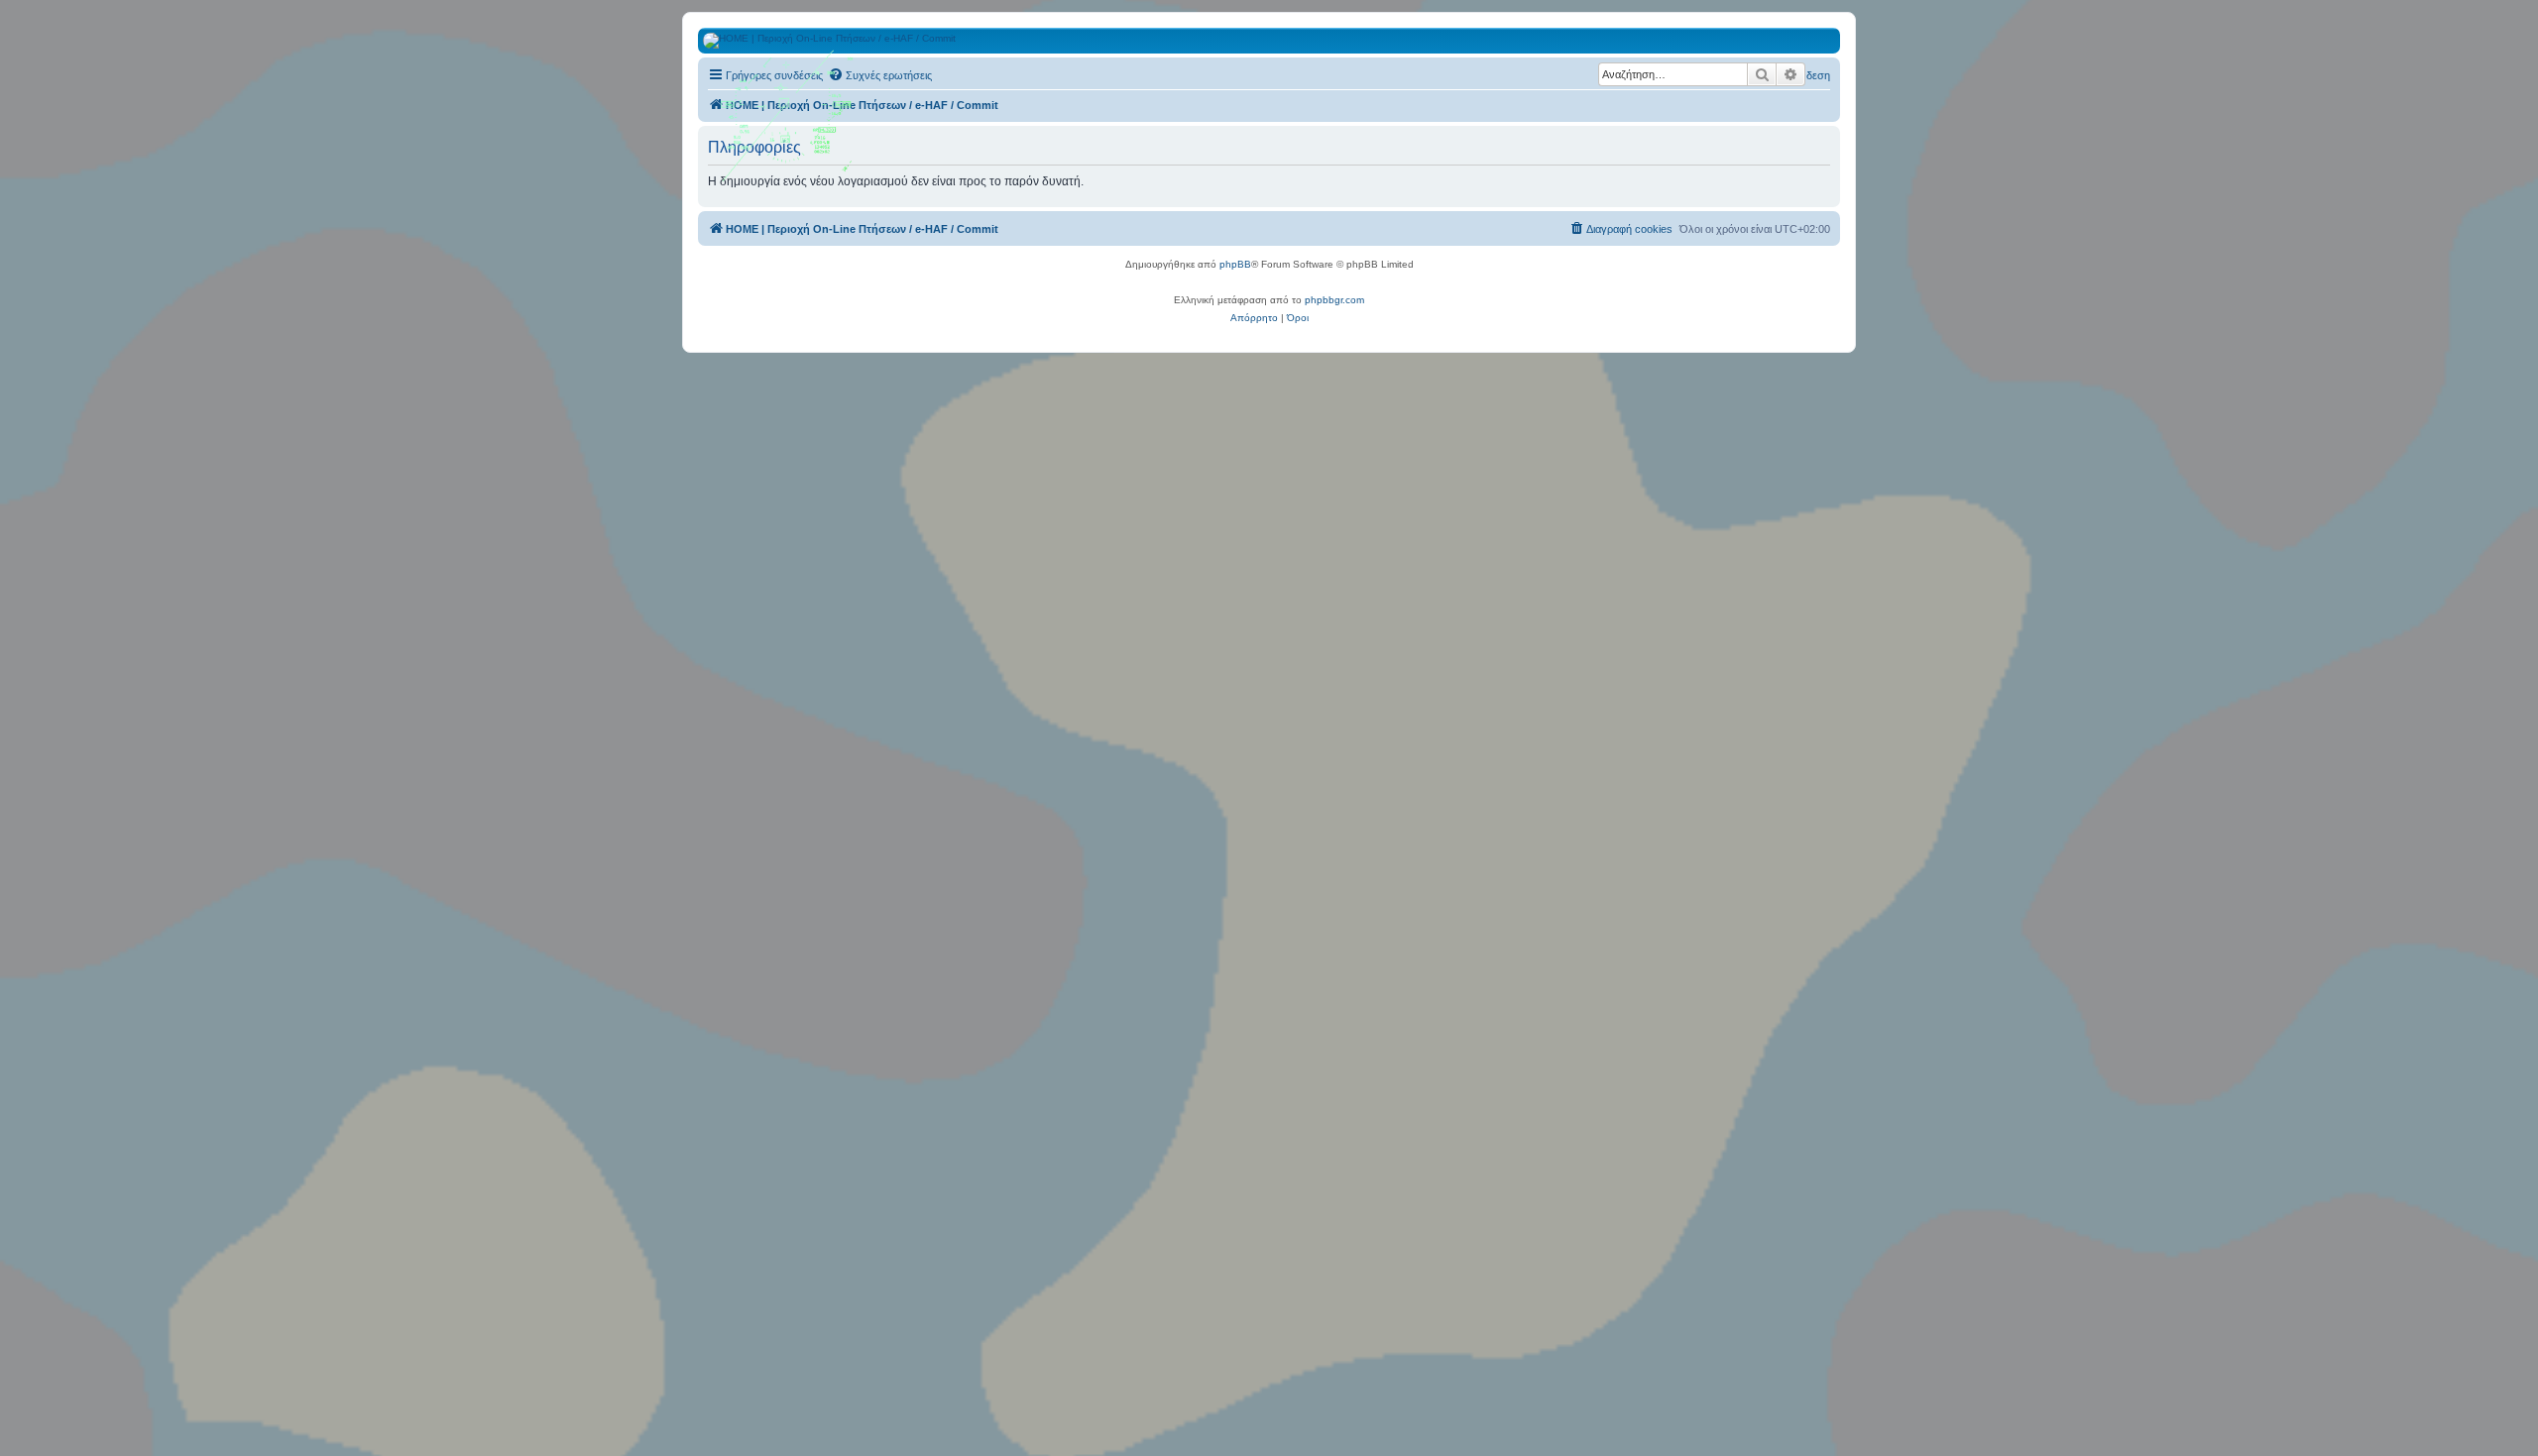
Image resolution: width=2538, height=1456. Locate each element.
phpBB (1235, 264)
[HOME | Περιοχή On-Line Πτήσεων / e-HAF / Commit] (788, 123)
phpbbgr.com (1334, 300)
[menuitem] (880, 75)
